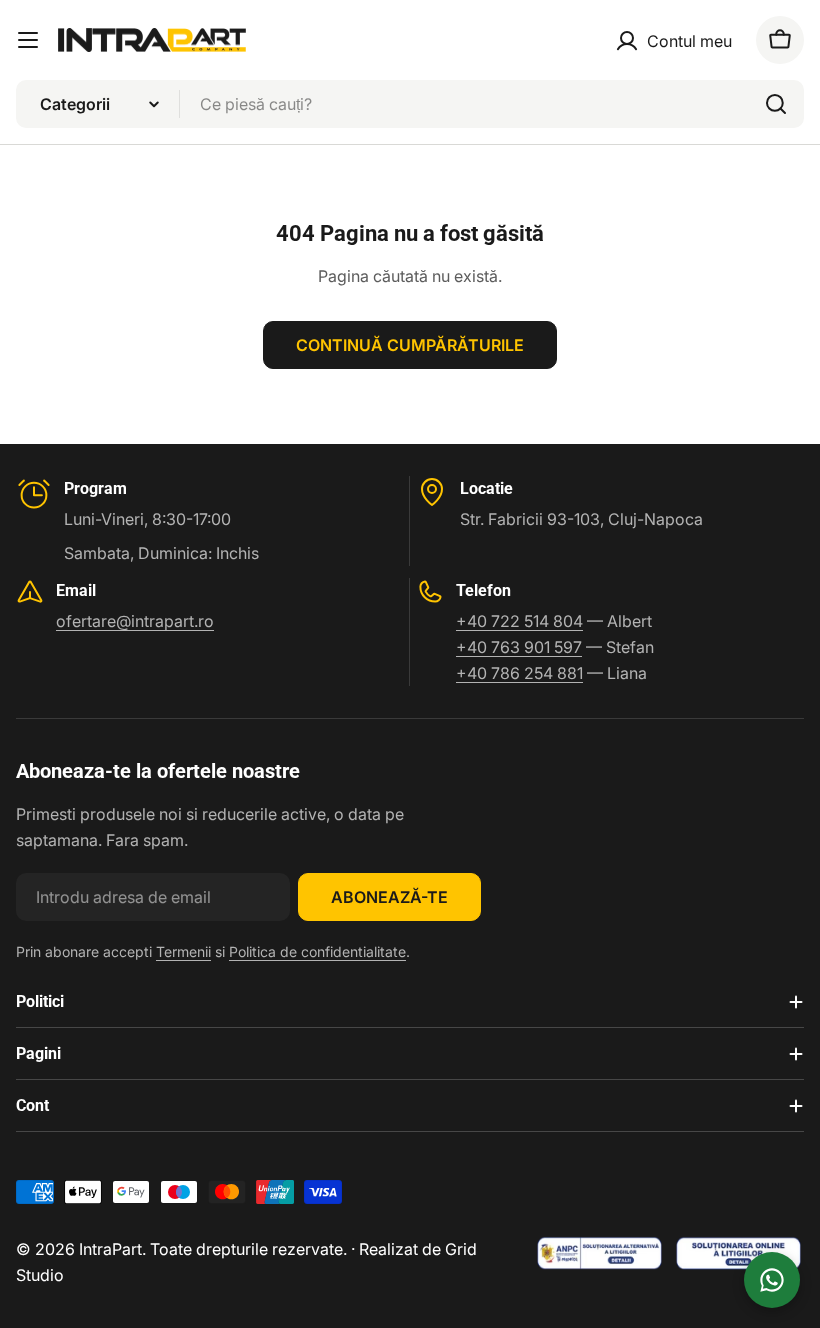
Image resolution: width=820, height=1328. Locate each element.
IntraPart (110, 1249)
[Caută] (776, 104)
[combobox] (410, 104)
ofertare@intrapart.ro (135, 621)
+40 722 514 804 (519, 621)
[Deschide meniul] (28, 40)
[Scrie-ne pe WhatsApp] (772, 1280)
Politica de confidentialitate (317, 951)
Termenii (183, 951)
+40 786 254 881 (519, 673)
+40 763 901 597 (519, 647)
